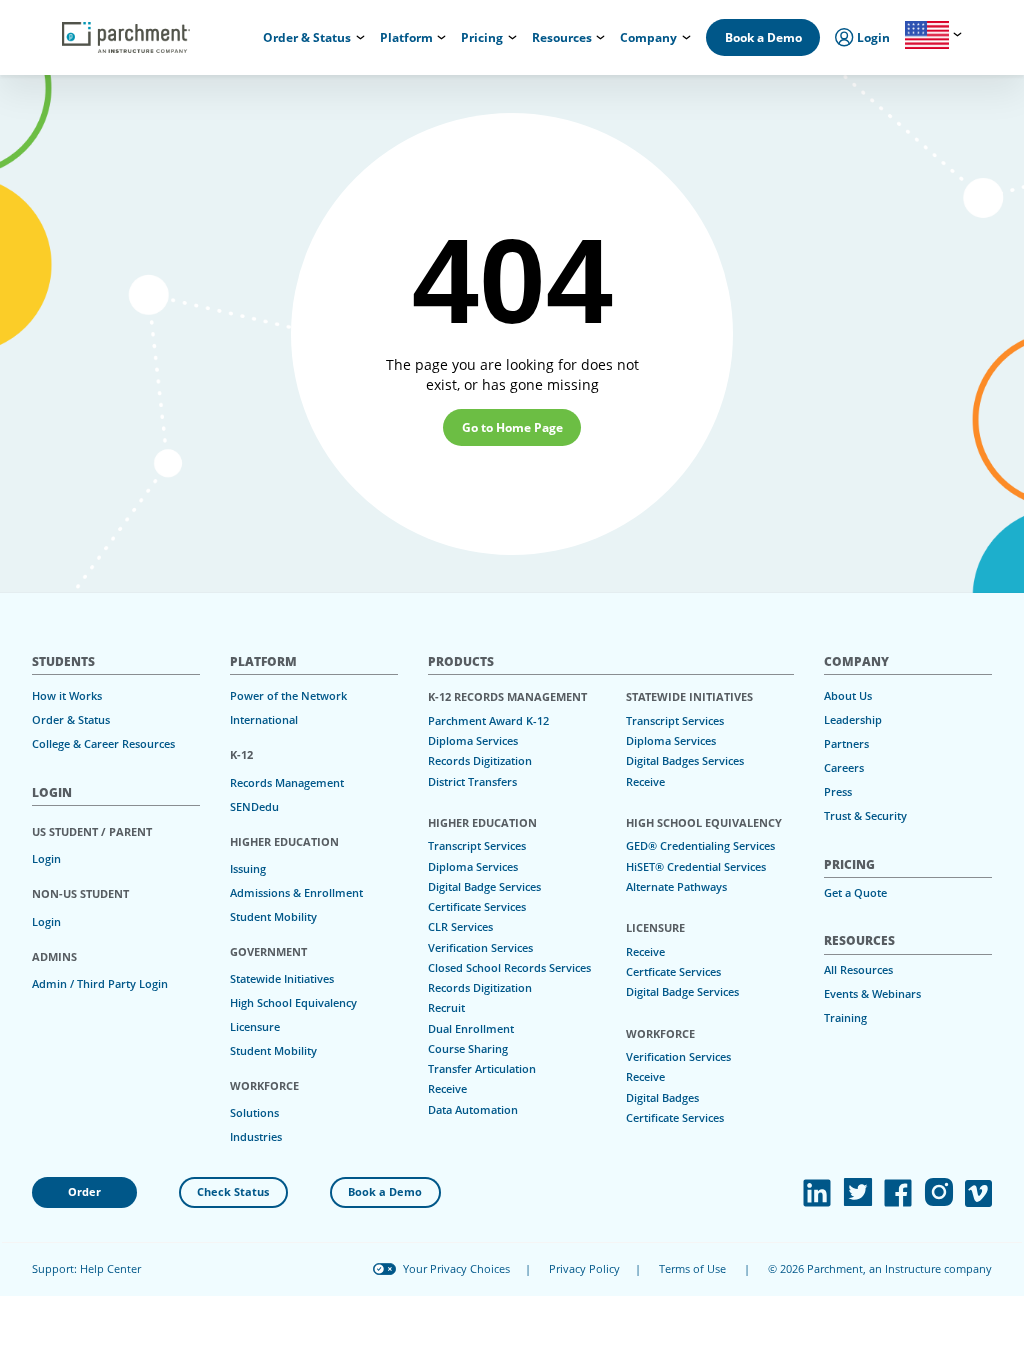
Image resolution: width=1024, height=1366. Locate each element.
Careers (844, 768)
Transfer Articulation (482, 1069)
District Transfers (472, 782)
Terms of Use (692, 1269)
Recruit (446, 1008)
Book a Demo (763, 37)
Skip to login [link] (199, 18)
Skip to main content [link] (80, 18)
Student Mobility (273, 917)
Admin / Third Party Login (100, 984)
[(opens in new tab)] (817, 1193)
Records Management (287, 783)
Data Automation (473, 1110)
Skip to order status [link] (314, 18)
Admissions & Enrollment (296, 893)
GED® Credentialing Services (700, 846)
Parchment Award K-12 (488, 721)
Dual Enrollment (471, 1029)
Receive (447, 1089)
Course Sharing (468, 1049)
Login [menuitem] (872, 37)
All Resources (858, 970)
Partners (846, 744)
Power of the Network (288, 696)
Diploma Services (473, 741)
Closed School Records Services (509, 968)
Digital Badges (662, 1098)
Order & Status (71, 720)
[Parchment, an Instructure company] (126, 38)
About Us (848, 696)
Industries (256, 1137)
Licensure (255, 1027)
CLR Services (460, 927)
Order (84, 1192)
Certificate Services (477, 907)
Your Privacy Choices (456, 1269)
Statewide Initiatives (282, 979)
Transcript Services (477, 846)
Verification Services (480, 948)
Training (845, 1018)
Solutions (254, 1113)
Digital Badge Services (484, 887)
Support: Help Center (86, 1269)
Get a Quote (855, 893)
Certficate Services (673, 972)
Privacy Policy (584, 1269)
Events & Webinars (872, 994)
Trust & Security (865, 816)
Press (838, 792)
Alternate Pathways (676, 887)
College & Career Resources (103, 744)
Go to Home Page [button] (512, 427)
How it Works (67, 696)
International (264, 720)
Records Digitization (480, 761)
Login (46, 859)
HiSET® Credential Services (696, 867)
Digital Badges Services (685, 761)
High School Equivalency (293, 1003)
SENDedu (254, 807)
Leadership (853, 720)
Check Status (233, 1192)
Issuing (248, 869)
